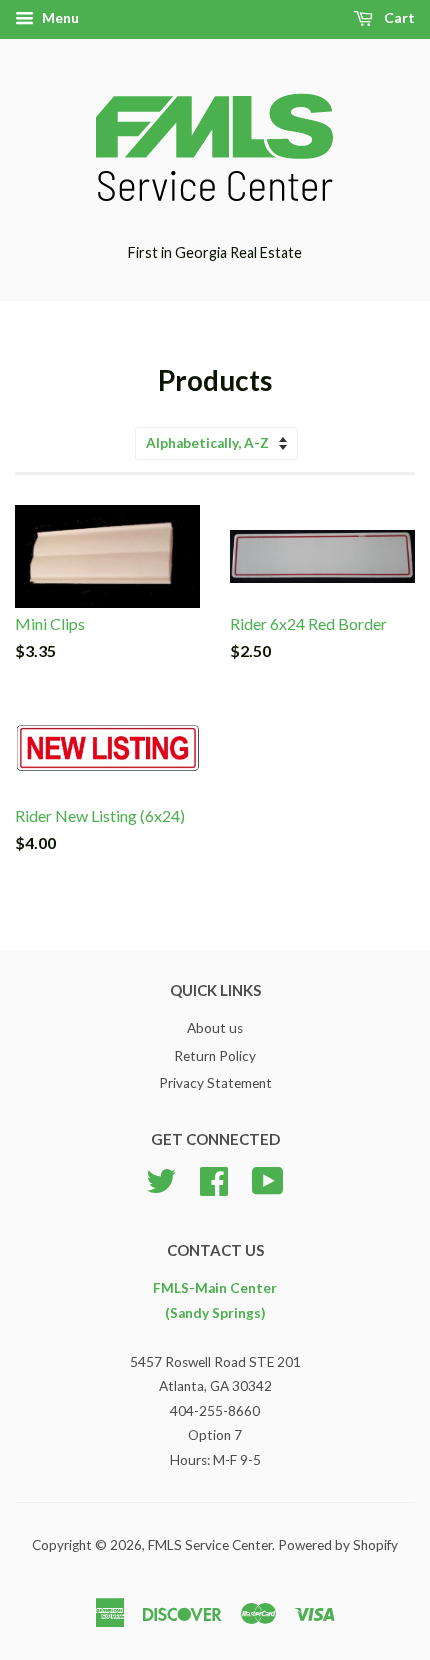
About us (215, 1028)
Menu (59, 17)
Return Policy (215, 1056)
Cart (398, 17)
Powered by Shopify (338, 1545)
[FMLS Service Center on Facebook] (214, 1179)
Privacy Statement (215, 1083)
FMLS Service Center (210, 1545)
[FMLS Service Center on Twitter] (161, 1179)
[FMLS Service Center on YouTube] (268, 1179)
